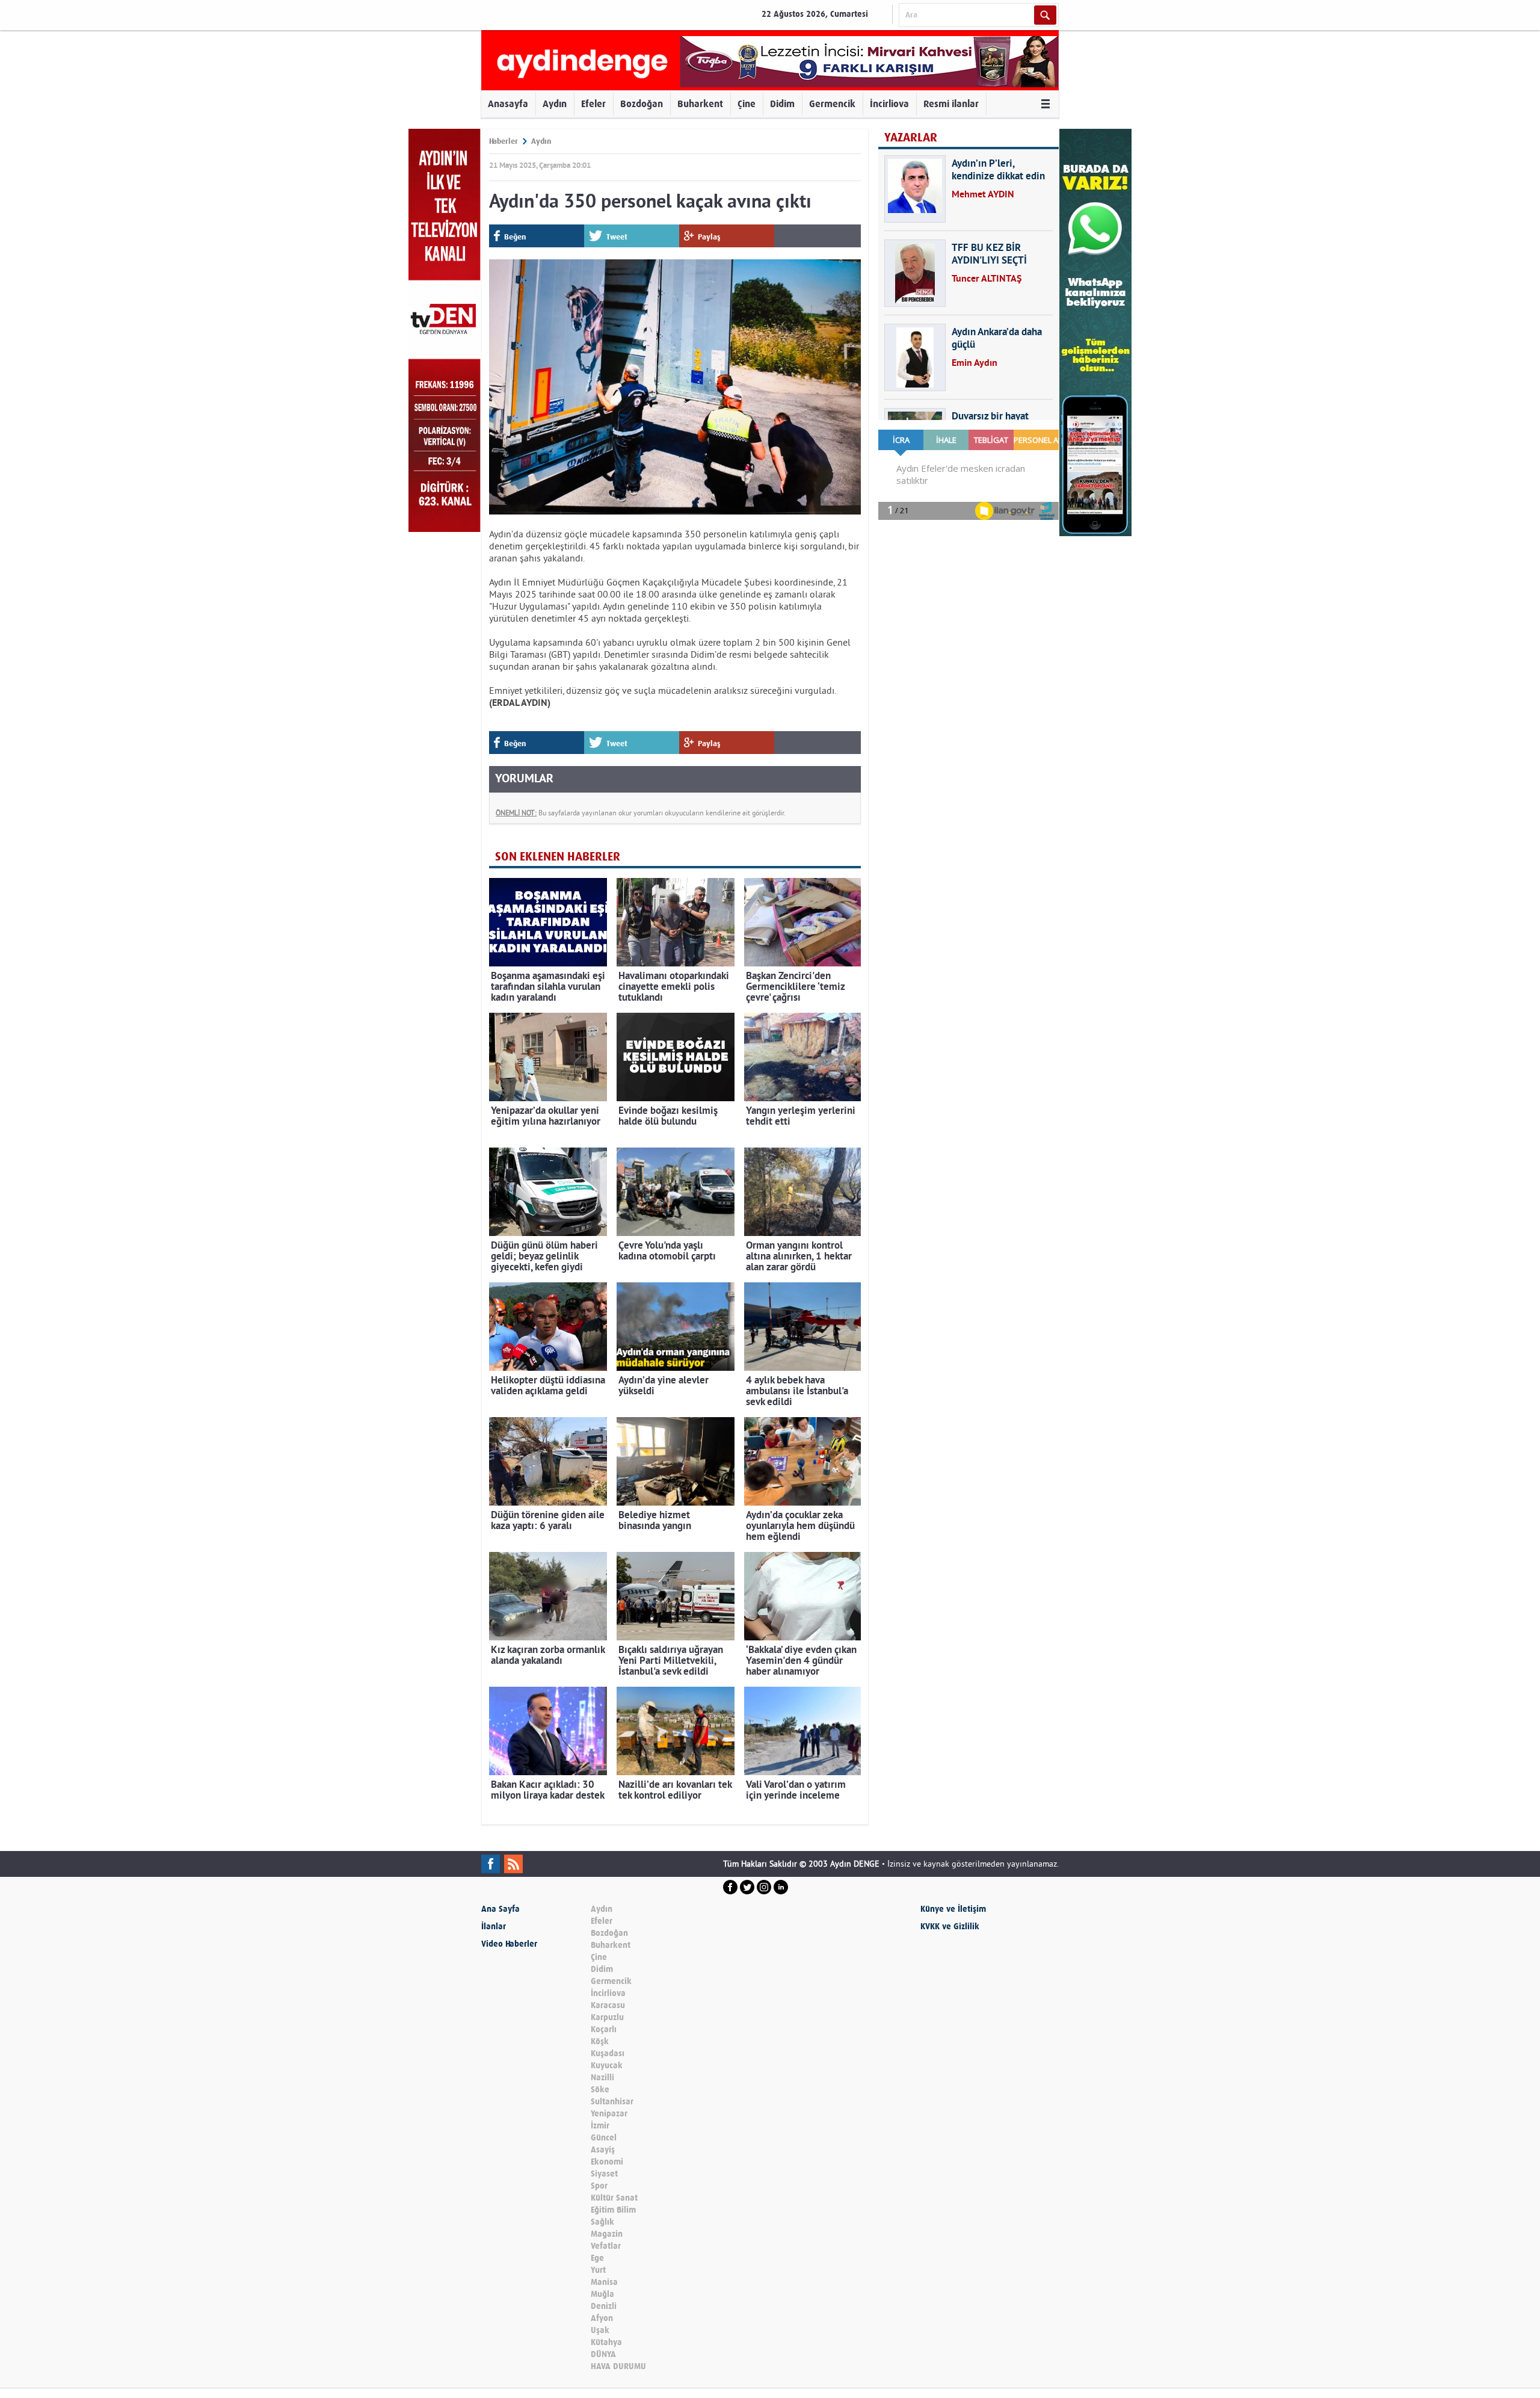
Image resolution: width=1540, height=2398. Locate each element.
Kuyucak (607, 2066)
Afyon (602, 2318)
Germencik (832, 104)
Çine (747, 104)
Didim (782, 104)
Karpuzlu (607, 2017)
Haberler (504, 141)
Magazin (607, 2234)
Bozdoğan (642, 104)
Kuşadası (608, 2053)
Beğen (515, 237)
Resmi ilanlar (951, 104)
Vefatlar (606, 2246)
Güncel (604, 2138)
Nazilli (602, 2078)
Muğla (602, 2294)
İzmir (600, 2126)
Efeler (593, 104)
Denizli (604, 2306)
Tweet (617, 237)
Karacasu (608, 2005)
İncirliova (889, 104)
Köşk (600, 2041)
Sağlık (602, 2222)
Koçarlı (604, 2029)
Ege (597, 2258)
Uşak (600, 2330)
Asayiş (603, 2150)
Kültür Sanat (614, 2198)
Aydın (555, 104)
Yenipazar (609, 2114)
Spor (599, 2186)
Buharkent (700, 104)
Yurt (598, 2270)
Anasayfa (508, 104)
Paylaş (709, 237)
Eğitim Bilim (613, 2210)
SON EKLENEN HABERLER (558, 857)
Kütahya (606, 2342)
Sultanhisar (612, 2102)
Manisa (604, 2282)
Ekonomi (607, 2162)
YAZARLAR (911, 138)
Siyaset (604, 2174)
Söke (600, 2090)
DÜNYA (603, 2354)
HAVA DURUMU (618, 2366)
